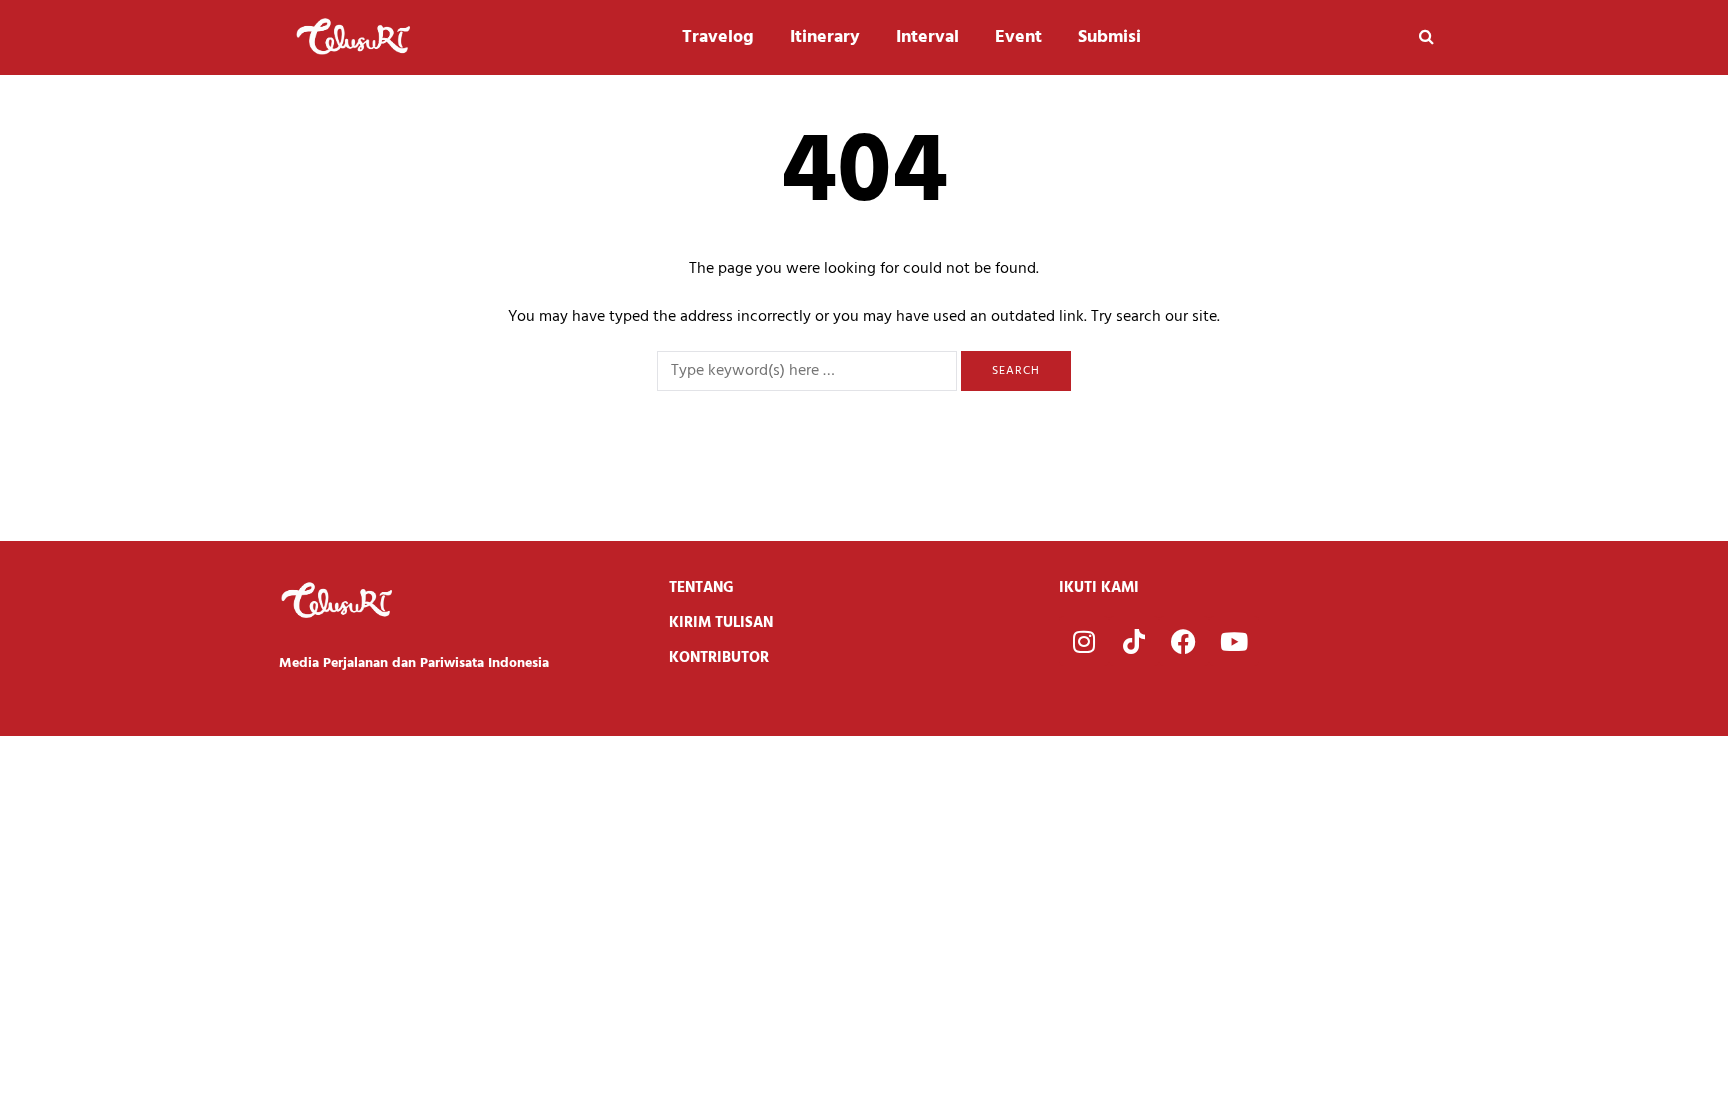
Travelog (718, 37)
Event (1018, 37)
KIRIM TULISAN (721, 623)
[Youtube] (1234, 641)
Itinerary (825, 37)
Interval (927, 37)
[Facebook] (1184, 641)
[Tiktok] (1134, 641)
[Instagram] (1084, 641)
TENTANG (701, 588)
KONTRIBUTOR (719, 658)
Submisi (1109, 37)
